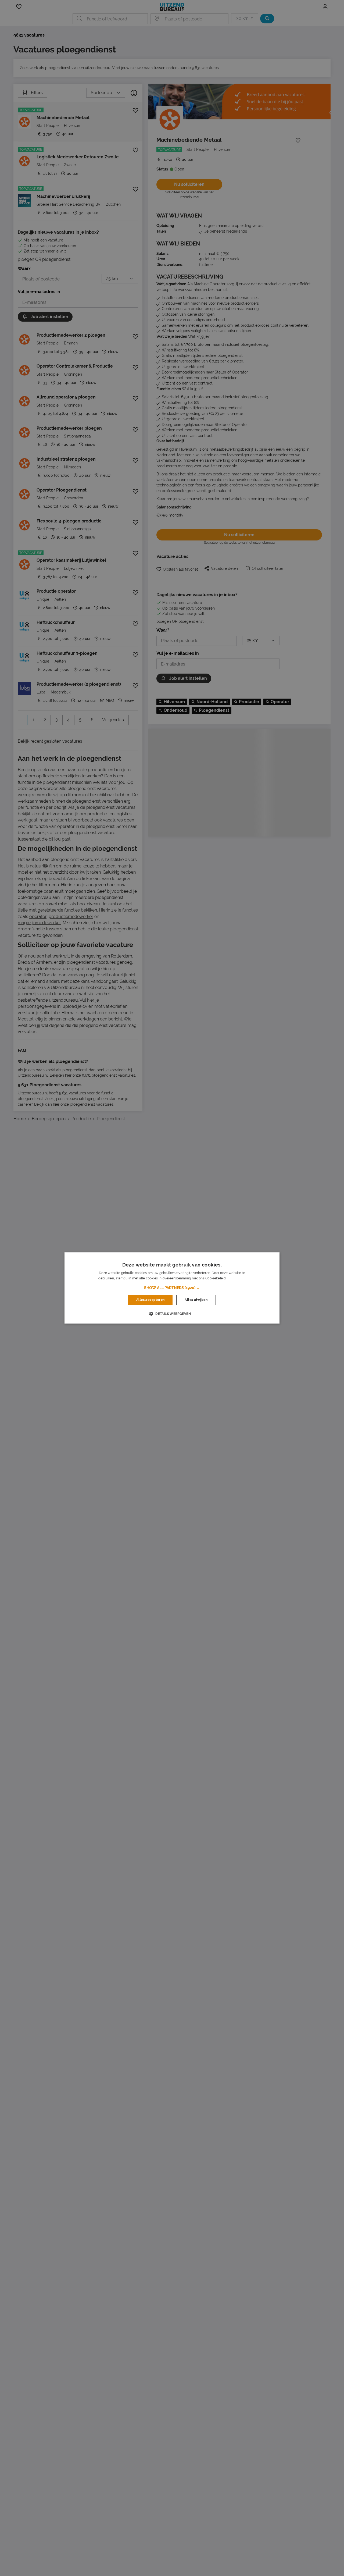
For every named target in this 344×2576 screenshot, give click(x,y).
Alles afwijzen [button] (196, 1300)
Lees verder (236, 1279)
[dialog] (172, 1288)
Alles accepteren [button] (150, 1300)
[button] (172, 1288)
